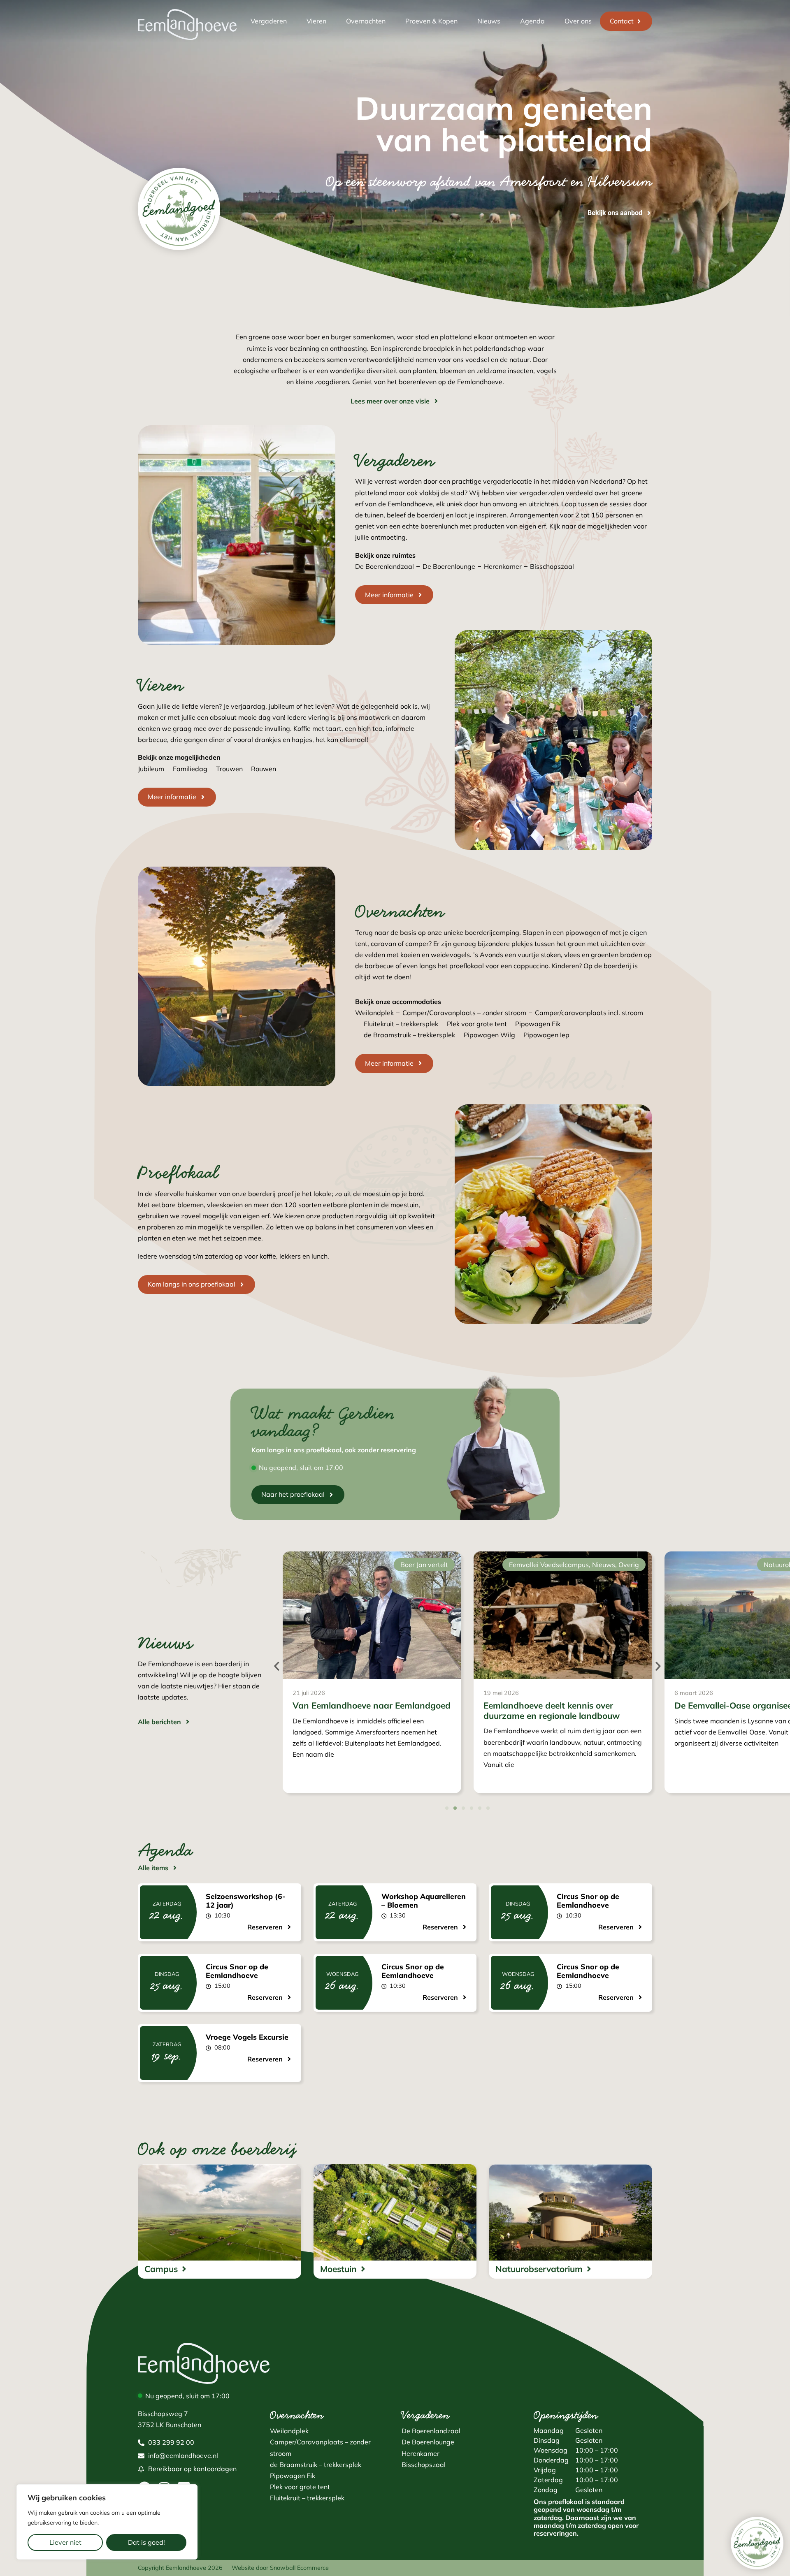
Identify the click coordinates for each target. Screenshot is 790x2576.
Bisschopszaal (552, 566)
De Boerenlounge (449, 566)
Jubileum (151, 769)
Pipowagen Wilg (489, 1035)
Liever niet (65, 2542)
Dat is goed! (146, 2542)
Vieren (316, 21)
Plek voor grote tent (477, 1024)
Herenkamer (503, 566)
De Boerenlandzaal (385, 566)
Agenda (532, 21)
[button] (277, 1666)
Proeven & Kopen (431, 21)
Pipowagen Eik (538, 1024)
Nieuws (489, 21)
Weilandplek (374, 1013)
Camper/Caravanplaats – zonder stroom (464, 1013)
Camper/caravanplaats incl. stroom (589, 1013)
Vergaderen (269, 21)
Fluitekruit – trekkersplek (401, 1024)
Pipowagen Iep (546, 1035)
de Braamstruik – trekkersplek (409, 1035)
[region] (107, 2522)
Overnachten (366, 21)
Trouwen (229, 769)
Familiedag (190, 769)
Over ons (578, 21)
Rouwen (264, 769)
